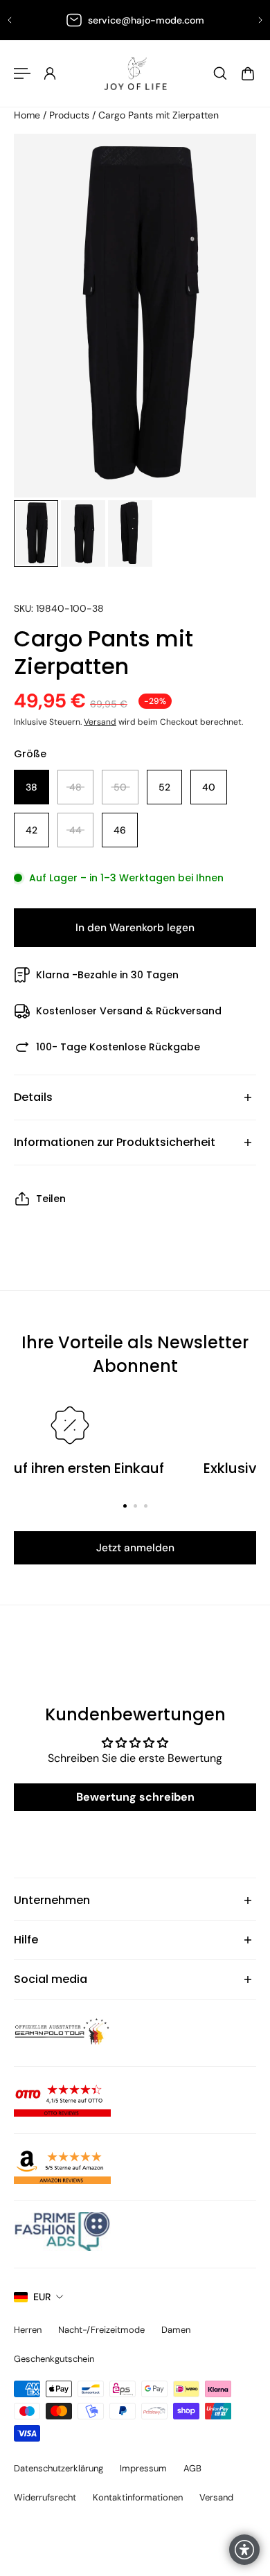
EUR (42, 2297)
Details (33, 1097)
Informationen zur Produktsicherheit (115, 1142)
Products (71, 115)
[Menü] (22, 73)
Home (28, 115)
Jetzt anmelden (135, 1548)
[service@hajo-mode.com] (135, 20)
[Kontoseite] (50, 73)
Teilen (51, 1199)
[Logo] (135, 73)
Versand (100, 722)
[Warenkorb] (248, 73)
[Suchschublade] (220, 73)
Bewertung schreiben (135, 1797)
